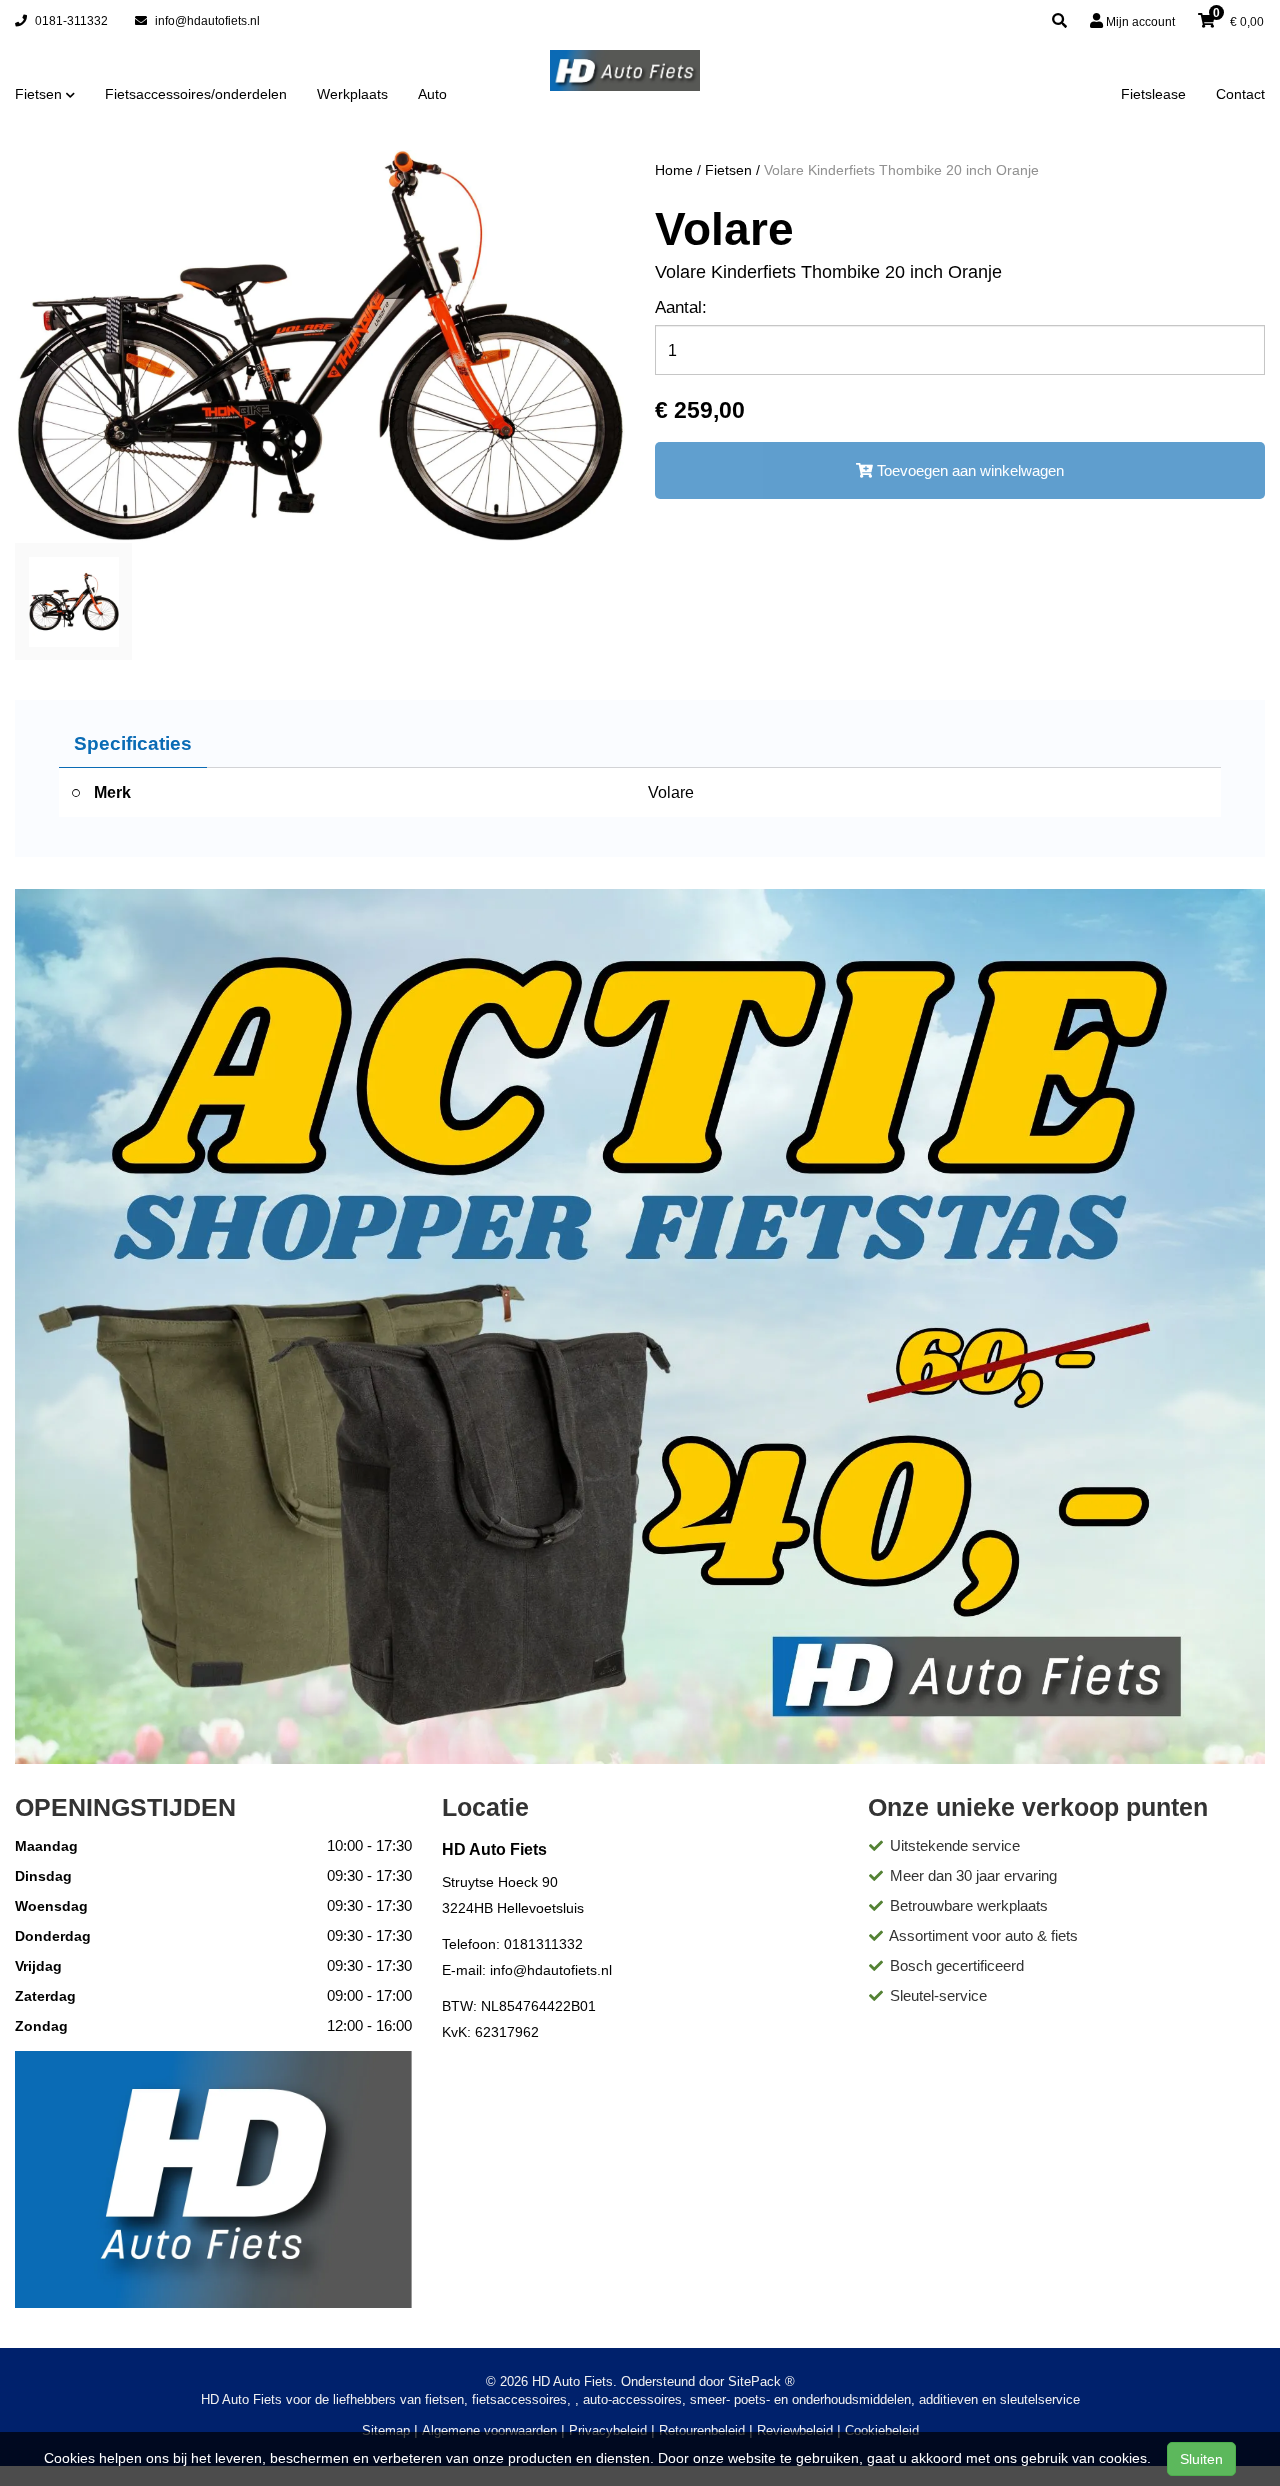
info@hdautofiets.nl (206, 20)
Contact (1240, 94)
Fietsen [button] (40, 94)
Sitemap (386, 2430)
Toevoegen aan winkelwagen (968, 470)
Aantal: (681, 307)
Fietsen (728, 170)
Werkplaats (352, 94)
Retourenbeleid (702, 2430)
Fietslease (1153, 94)
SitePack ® (761, 2381)
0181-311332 (70, 20)
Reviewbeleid (795, 2430)
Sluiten (1201, 2459)
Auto (432, 94)
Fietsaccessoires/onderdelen (196, 94)
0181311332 (543, 1944)
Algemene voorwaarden (489, 2430)
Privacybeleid (608, 2430)
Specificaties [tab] (133, 743)
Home (674, 170)
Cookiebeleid (882, 2430)
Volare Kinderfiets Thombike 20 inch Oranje (901, 170)
